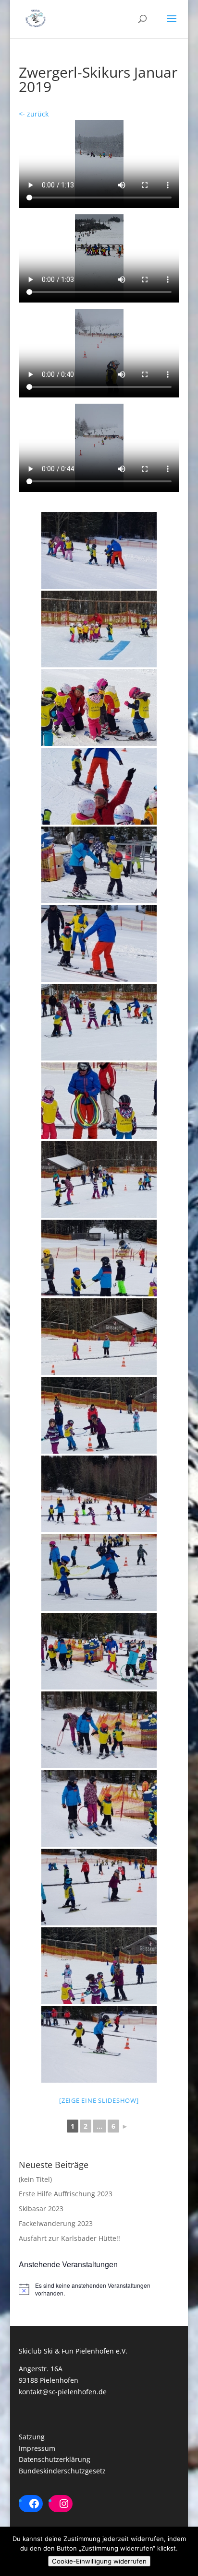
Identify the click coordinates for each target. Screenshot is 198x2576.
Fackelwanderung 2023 (56, 2223)
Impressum (37, 2448)
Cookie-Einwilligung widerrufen (99, 2561)
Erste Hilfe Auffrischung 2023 (66, 2194)
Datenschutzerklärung (55, 2459)
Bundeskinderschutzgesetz (62, 2471)
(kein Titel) (35, 2179)
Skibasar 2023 (41, 2209)
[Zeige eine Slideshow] (99, 2100)
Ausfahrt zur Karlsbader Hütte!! (69, 2238)
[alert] (99, 2290)
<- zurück (34, 114)
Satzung (32, 2437)
